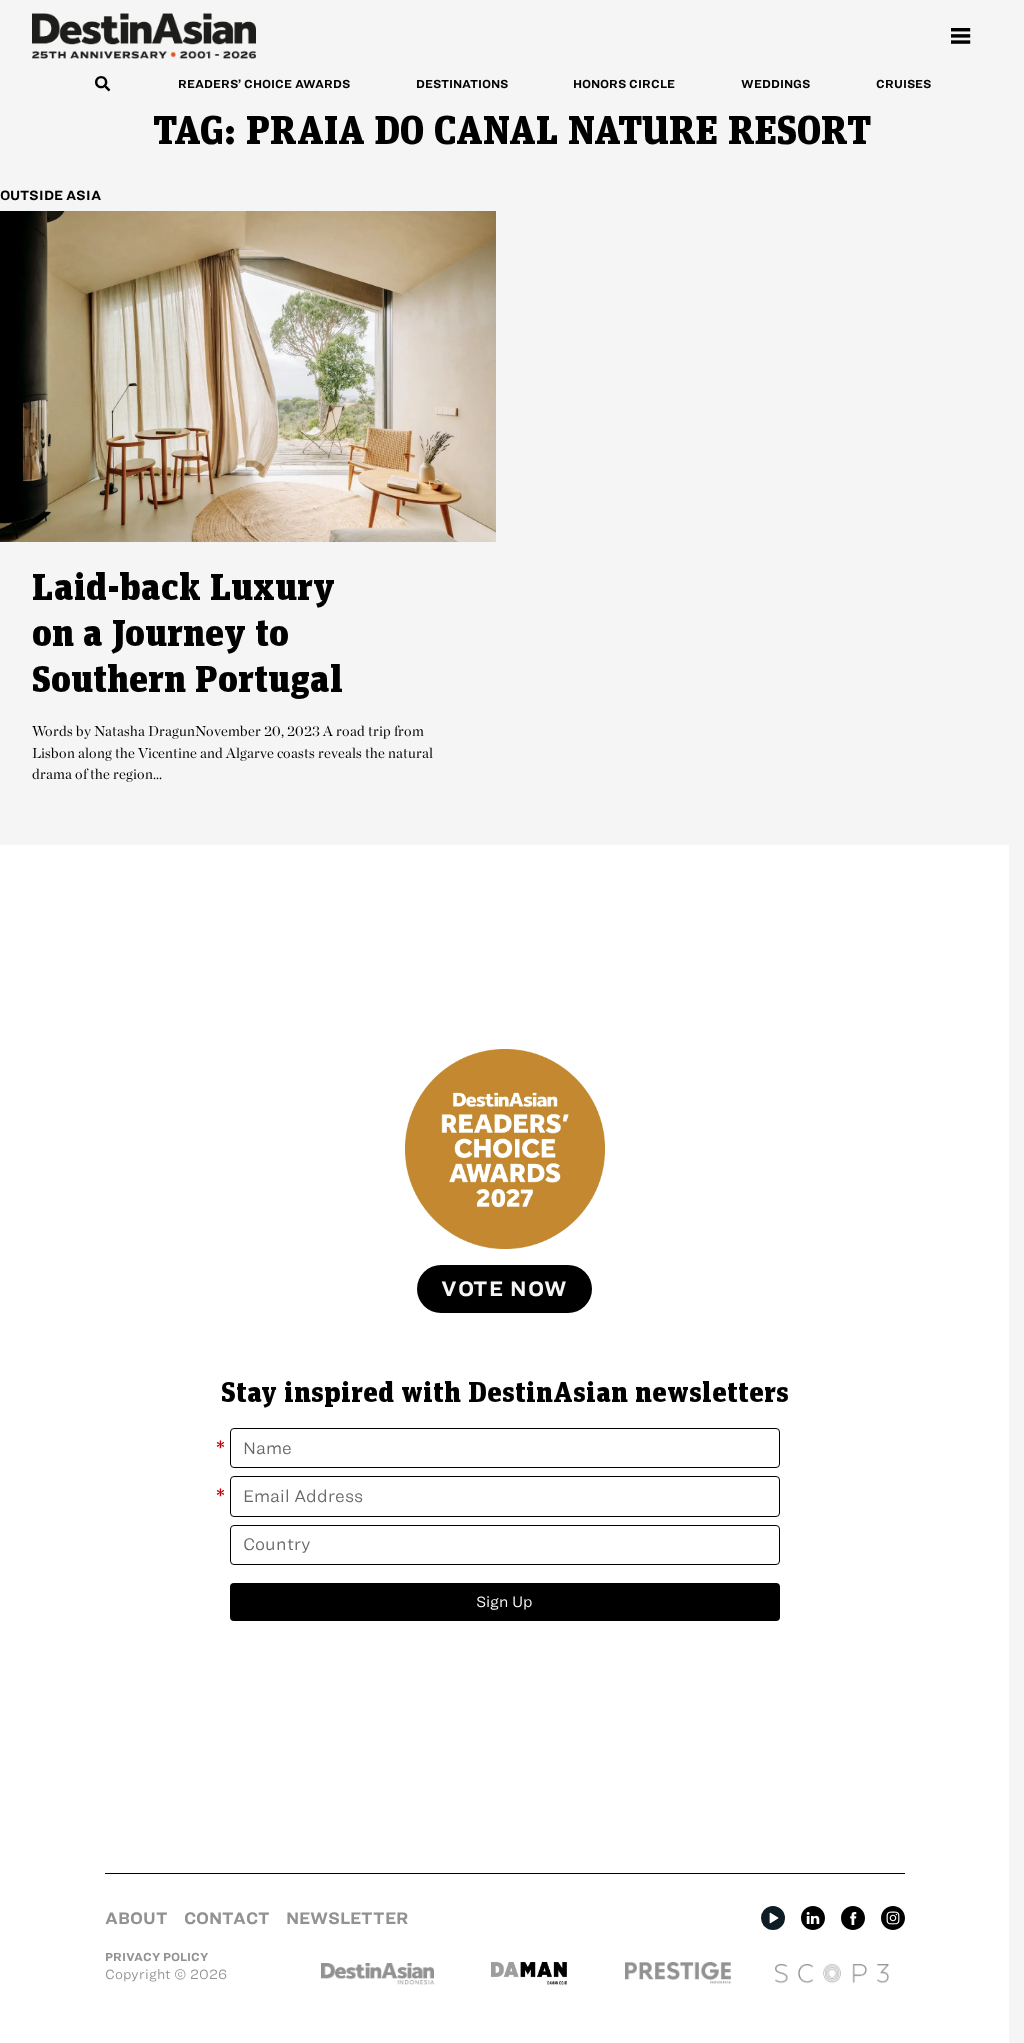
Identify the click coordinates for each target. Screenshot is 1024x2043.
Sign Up (504, 1601)
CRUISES (903, 83)
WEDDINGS (775, 83)
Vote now (504, 1288)
